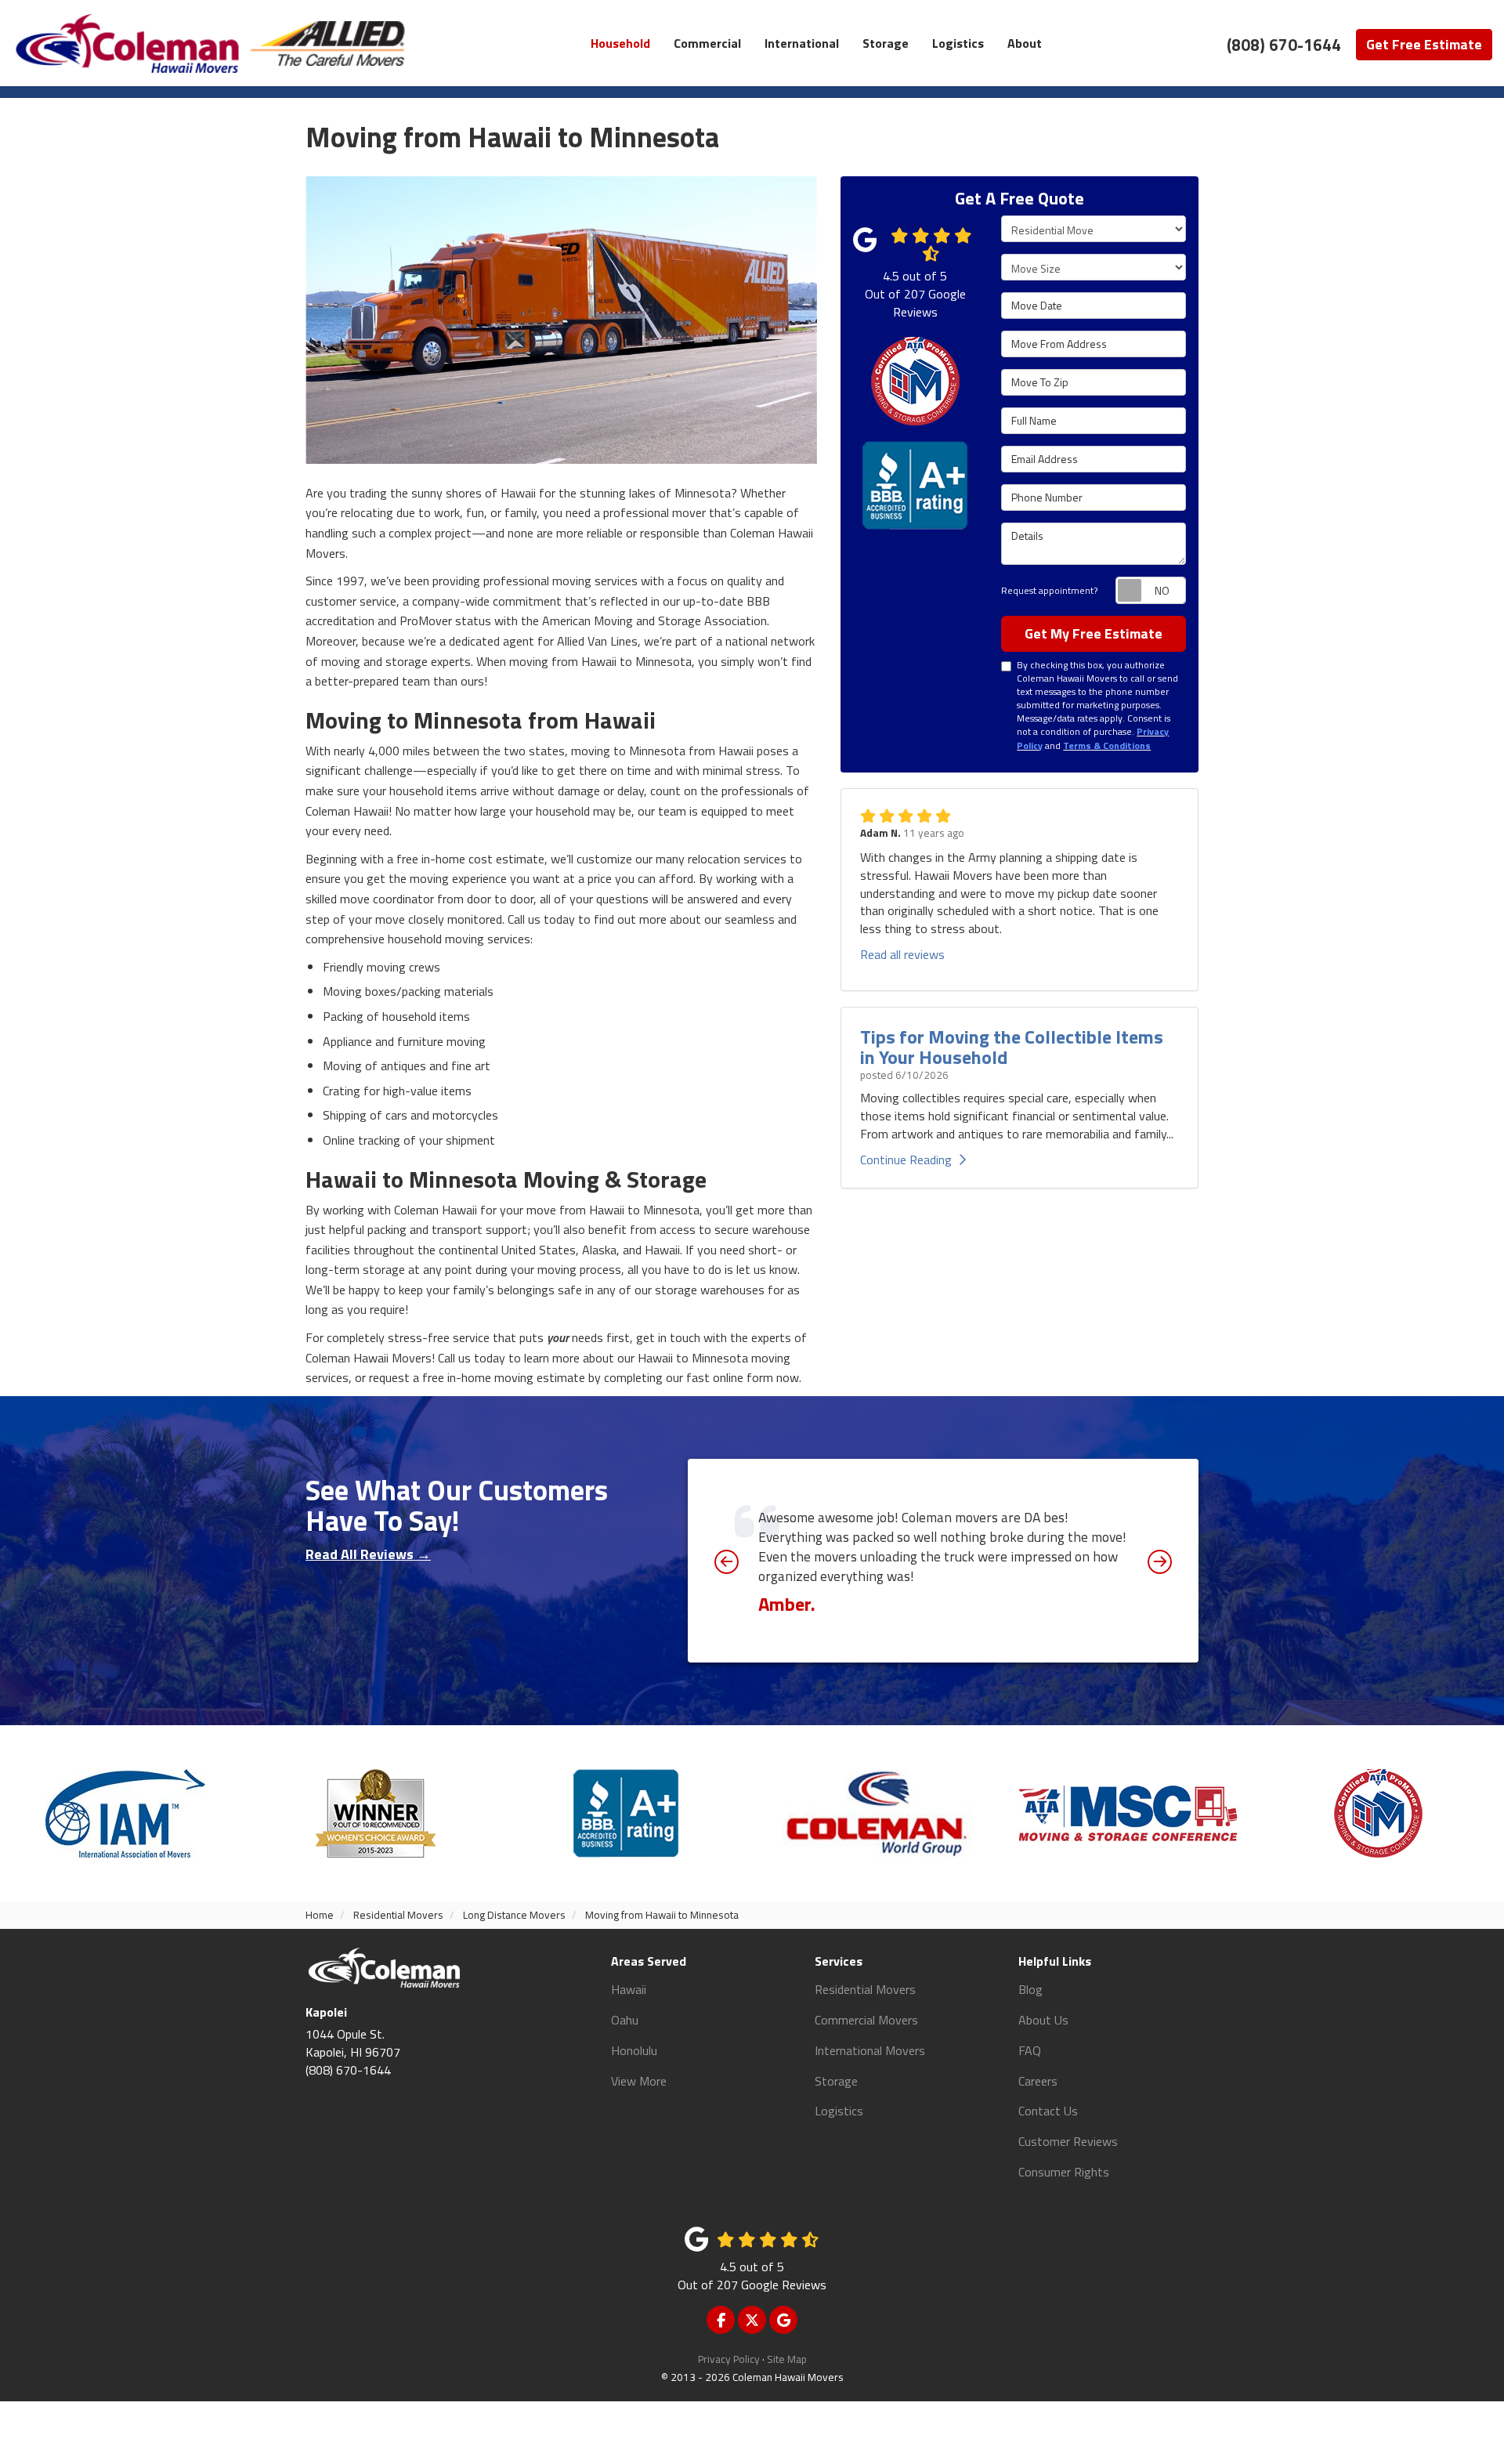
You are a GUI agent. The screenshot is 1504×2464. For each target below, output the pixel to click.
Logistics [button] (958, 43)
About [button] (1025, 43)
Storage (836, 2081)
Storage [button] (886, 43)
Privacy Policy (729, 2359)
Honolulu (634, 2050)
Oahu (625, 2020)
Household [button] (620, 43)
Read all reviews (902, 954)
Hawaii (629, 1989)
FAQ (1030, 2050)
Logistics (839, 2111)
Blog (1030, 1989)
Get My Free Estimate (1094, 633)
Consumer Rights (1064, 2172)
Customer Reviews (1068, 2141)
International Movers (870, 2050)
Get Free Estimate (1424, 44)
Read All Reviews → (368, 1554)
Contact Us (1048, 2111)
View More (639, 2081)
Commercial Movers (866, 2020)
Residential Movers (865, 1989)
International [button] (802, 43)
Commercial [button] (707, 43)
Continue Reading (906, 1160)
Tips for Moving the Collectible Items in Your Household (1012, 1047)
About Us (1043, 2020)
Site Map (787, 2359)
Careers (1038, 2081)
